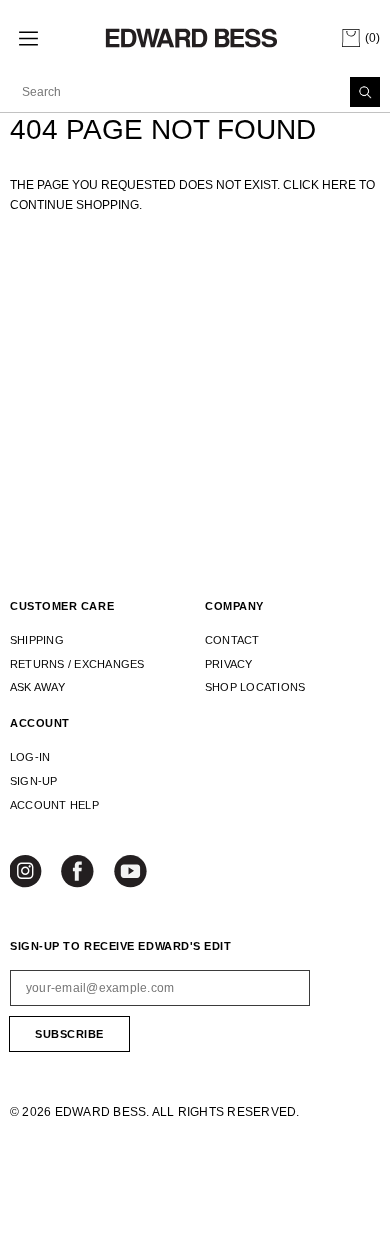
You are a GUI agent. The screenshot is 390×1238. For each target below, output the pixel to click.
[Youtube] (131, 873)
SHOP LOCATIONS (255, 687)
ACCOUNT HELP (54, 805)
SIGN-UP (34, 781)
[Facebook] (79, 873)
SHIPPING (37, 640)
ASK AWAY (37, 687)
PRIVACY (229, 664)
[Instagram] (28, 873)
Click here (321, 185)
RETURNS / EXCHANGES (77, 664)
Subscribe (69, 1034)
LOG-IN (30, 757)
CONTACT (232, 640)
